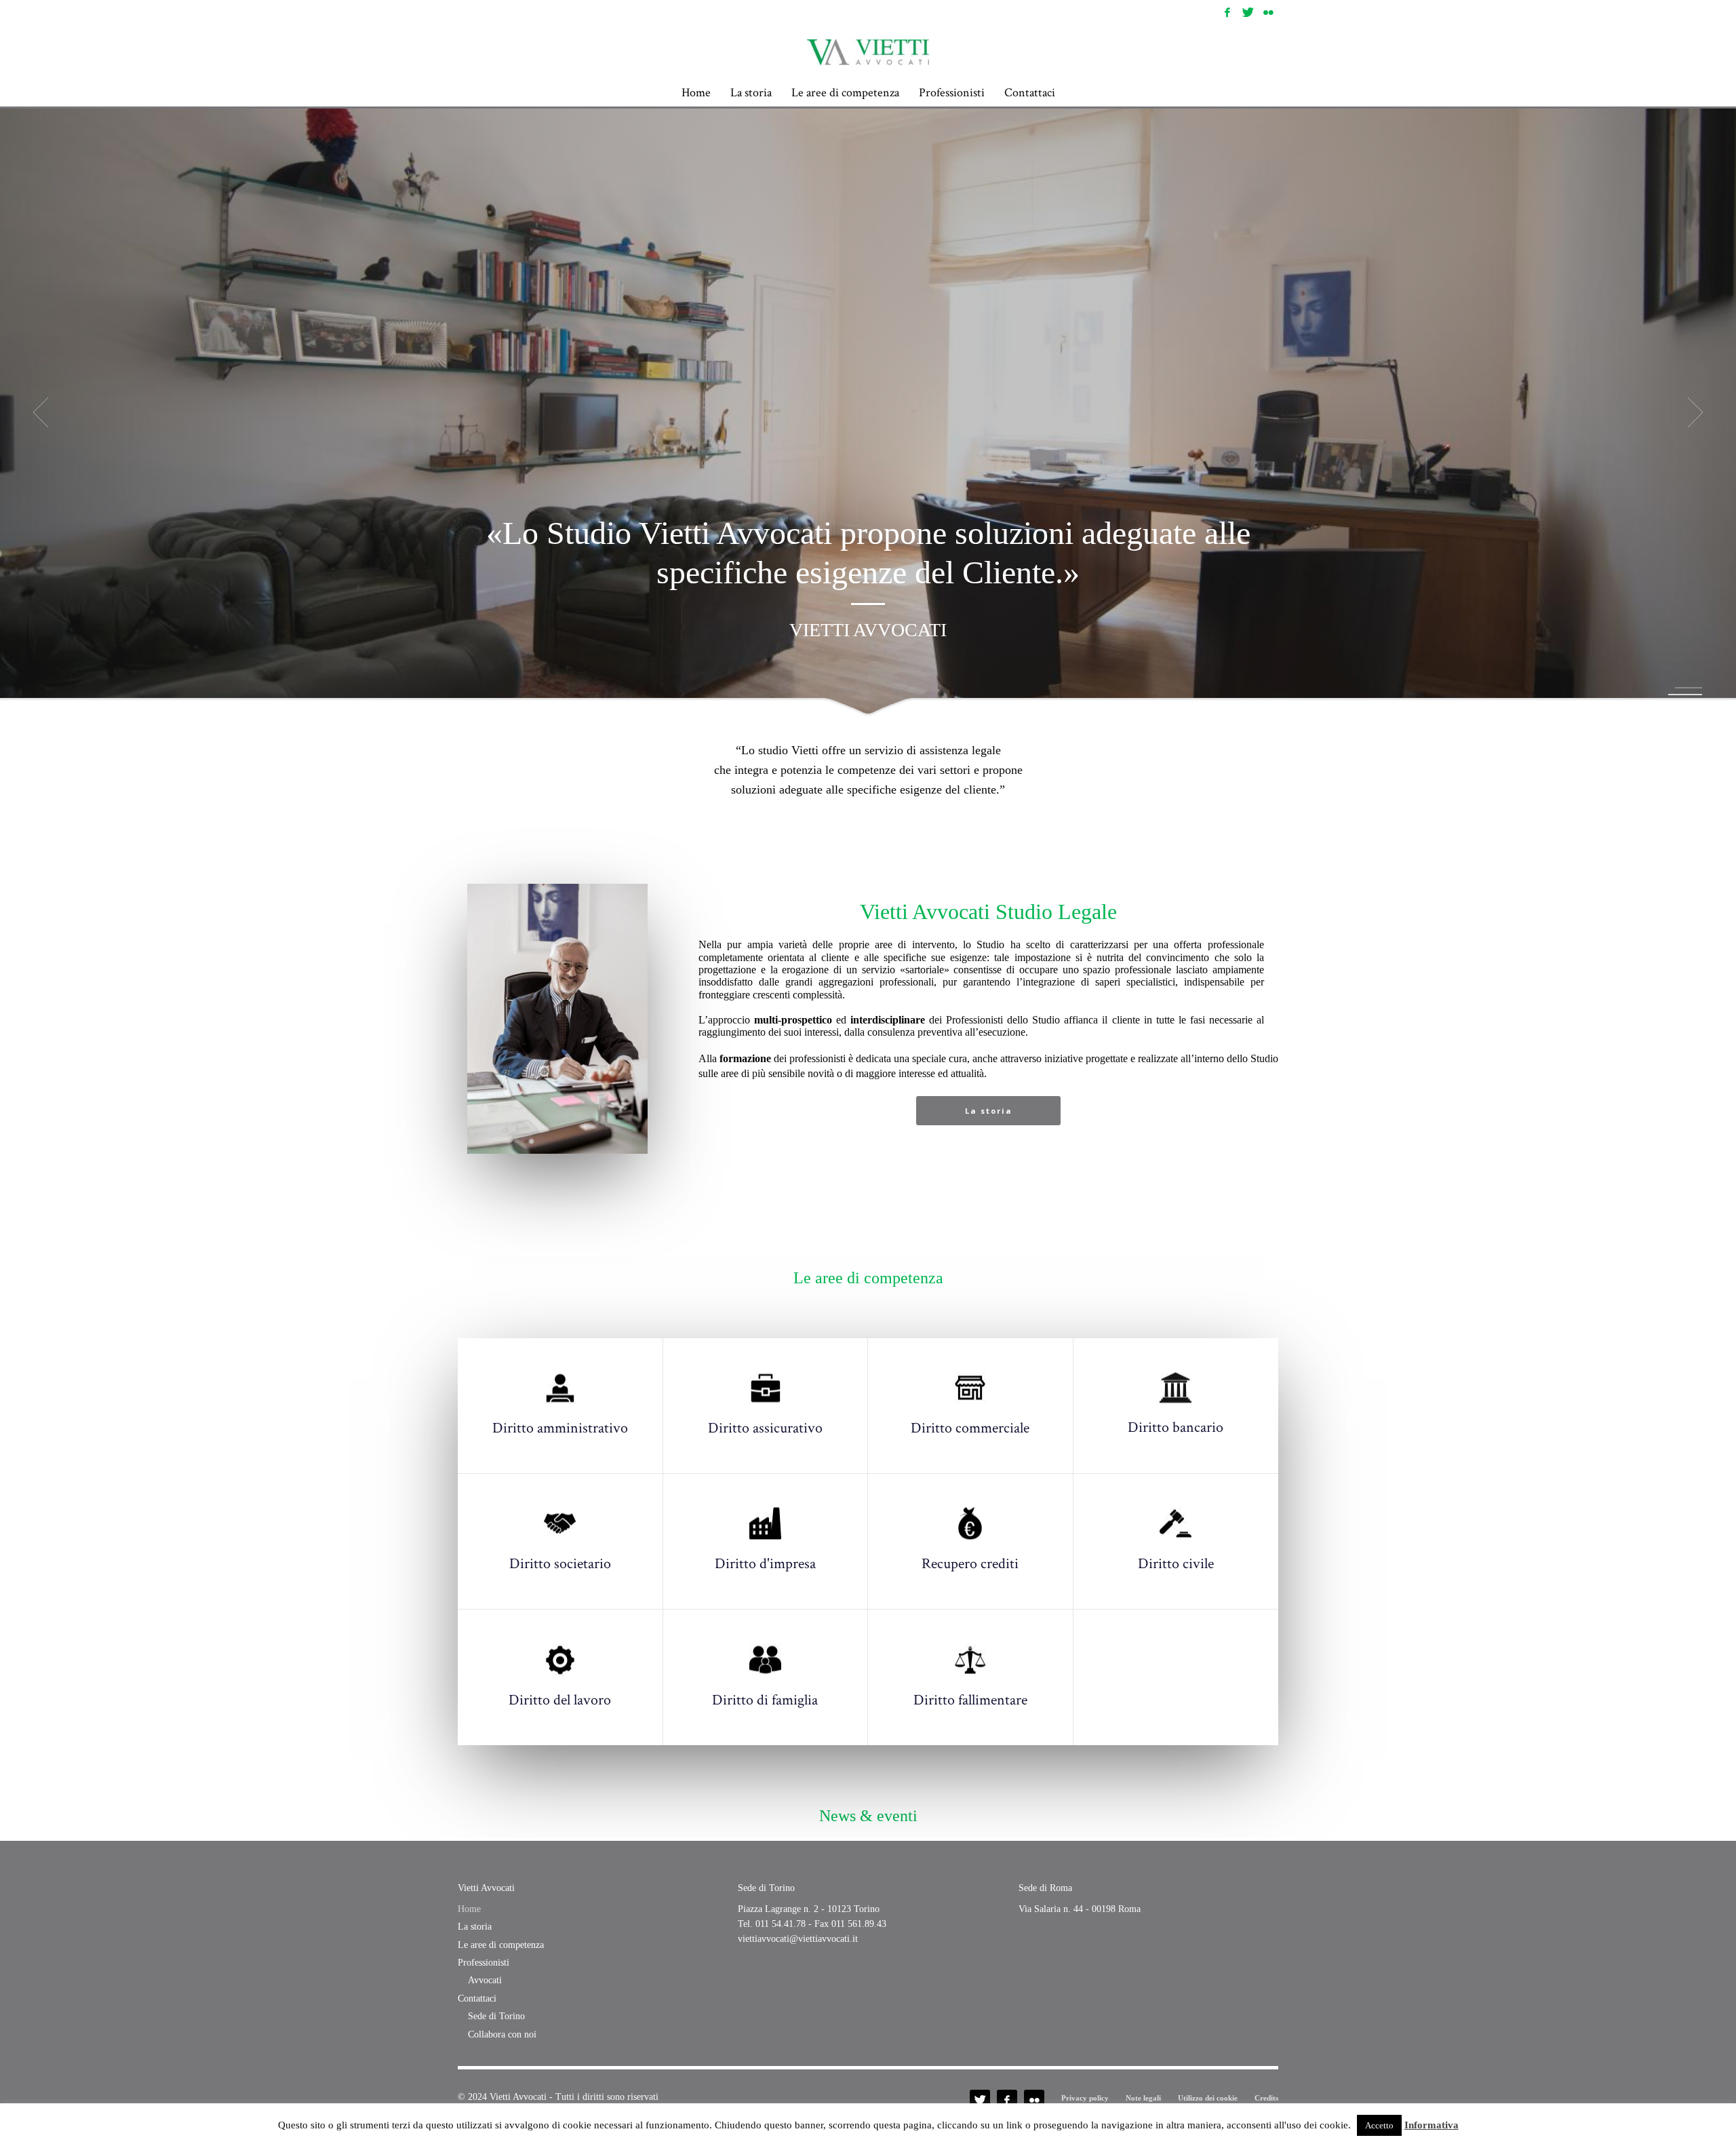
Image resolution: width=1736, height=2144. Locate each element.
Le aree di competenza (501, 1945)
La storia (475, 1927)
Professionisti (484, 1963)
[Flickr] (1268, 12)
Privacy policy (1085, 2098)
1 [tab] (1689, 688)
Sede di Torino (496, 2016)
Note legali (1143, 2098)
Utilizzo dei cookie (1208, 2098)
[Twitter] (1248, 12)
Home (469, 1909)
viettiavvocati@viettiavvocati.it (798, 1939)
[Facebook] (1227, 12)
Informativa (1432, 2125)
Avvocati (485, 1980)
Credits (1266, 2098)
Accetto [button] (1379, 2125)
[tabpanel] (868, 412)
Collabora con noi (502, 2034)
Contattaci (477, 1999)
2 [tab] (1685, 695)
